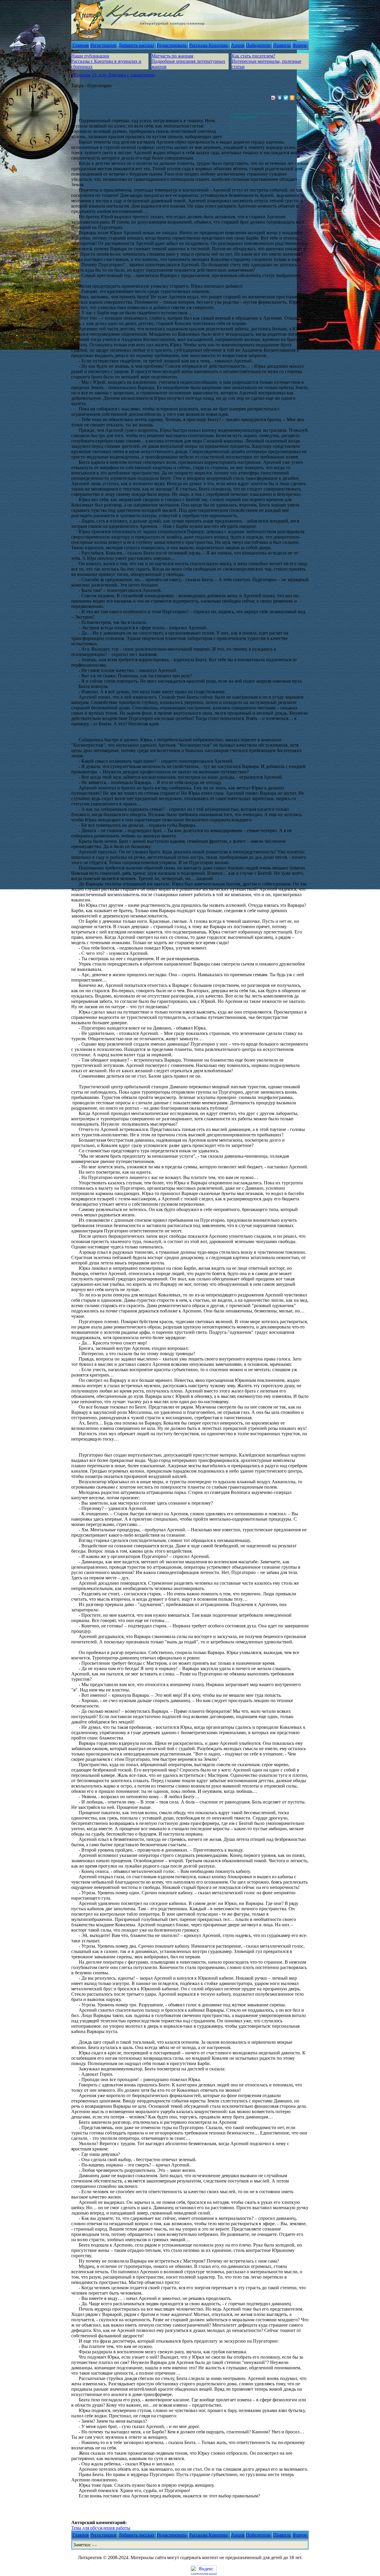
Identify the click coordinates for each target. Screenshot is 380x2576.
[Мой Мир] (299, 98)
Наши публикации (90, 56)
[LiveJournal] (305, 98)
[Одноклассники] (292, 98)
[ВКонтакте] (280, 98)
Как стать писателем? (253, 56)
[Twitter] (286, 98)
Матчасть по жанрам (172, 56)
